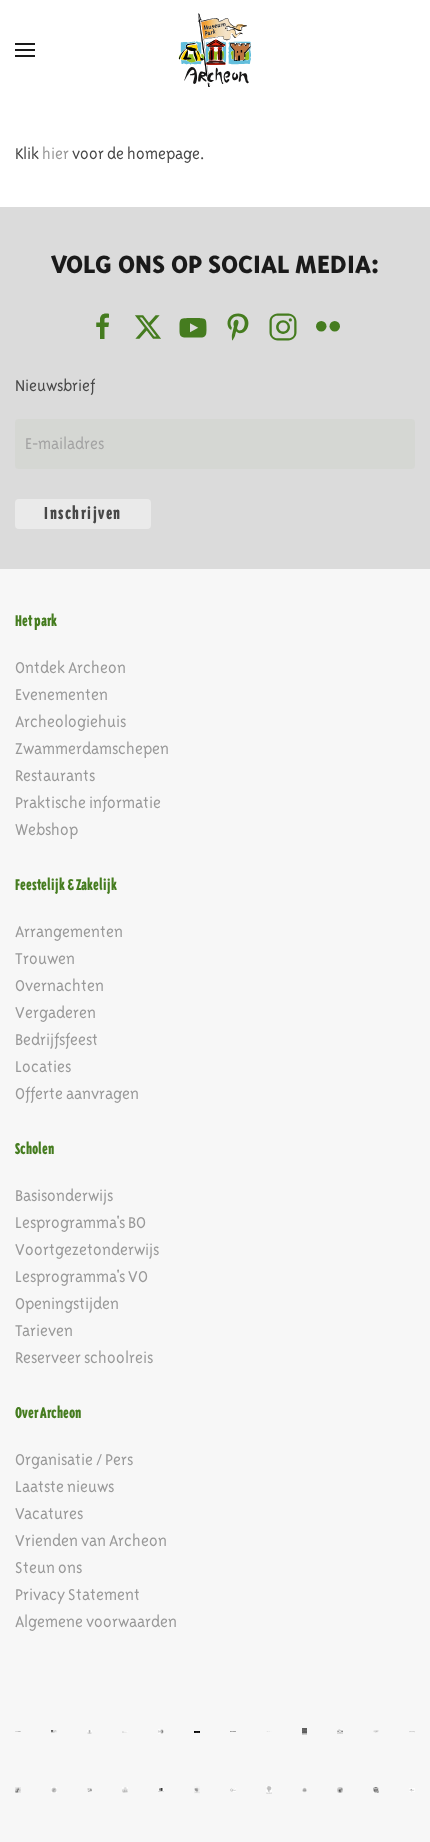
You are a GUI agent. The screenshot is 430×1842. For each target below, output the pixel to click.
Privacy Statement (77, 1594)
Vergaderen (55, 1012)
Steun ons (48, 1567)
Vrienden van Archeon (91, 1540)
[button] (25, 50)
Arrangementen (69, 931)
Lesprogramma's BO (80, 1222)
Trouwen (45, 958)
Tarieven (44, 1330)
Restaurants (55, 775)
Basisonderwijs (64, 1195)
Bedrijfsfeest (56, 1039)
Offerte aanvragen (77, 1093)
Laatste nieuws (64, 1486)
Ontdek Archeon (70, 667)
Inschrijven (83, 513)
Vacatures (49, 1513)
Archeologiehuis (70, 721)
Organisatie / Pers (74, 1459)
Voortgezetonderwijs (87, 1249)
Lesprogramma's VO (81, 1276)
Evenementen (61, 694)
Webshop (46, 829)
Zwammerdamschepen (92, 748)
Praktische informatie (88, 802)
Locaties (43, 1066)
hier (55, 153)
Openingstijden (67, 1303)
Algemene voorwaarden (96, 1621)
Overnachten (59, 985)
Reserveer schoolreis (84, 1357)
